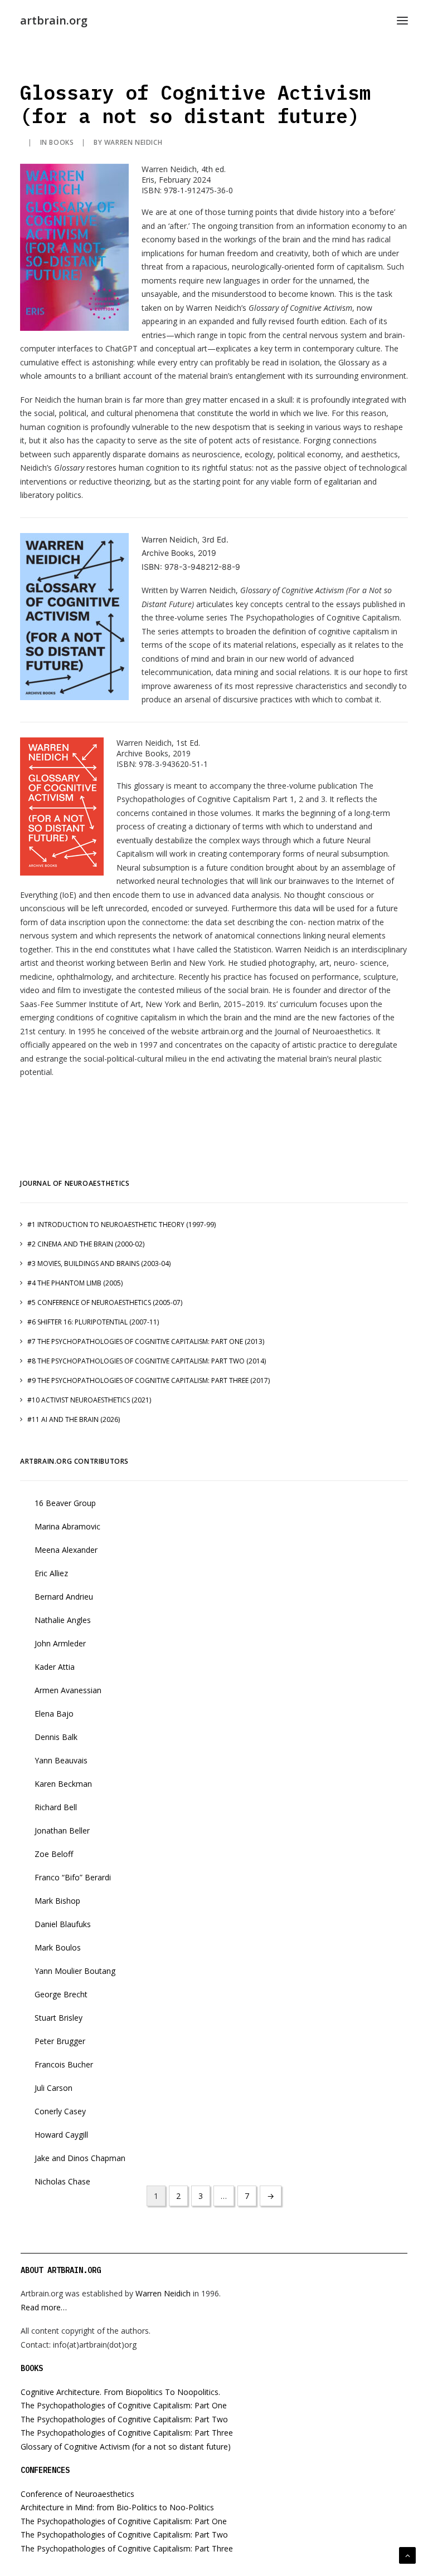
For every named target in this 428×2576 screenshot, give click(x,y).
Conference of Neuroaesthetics (77, 2494)
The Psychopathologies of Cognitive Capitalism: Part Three (127, 2433)
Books (61, 142)
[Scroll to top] (407, 2555)
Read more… (44, 2307)
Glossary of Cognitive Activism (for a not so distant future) (126, 2447)
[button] (402, 21)
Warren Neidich (133, 142)
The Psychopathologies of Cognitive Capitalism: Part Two (124, 2419)
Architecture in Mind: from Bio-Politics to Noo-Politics (117, 2507)
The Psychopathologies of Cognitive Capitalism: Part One (124, 2405)
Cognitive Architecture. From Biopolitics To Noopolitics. (120, 2392)
